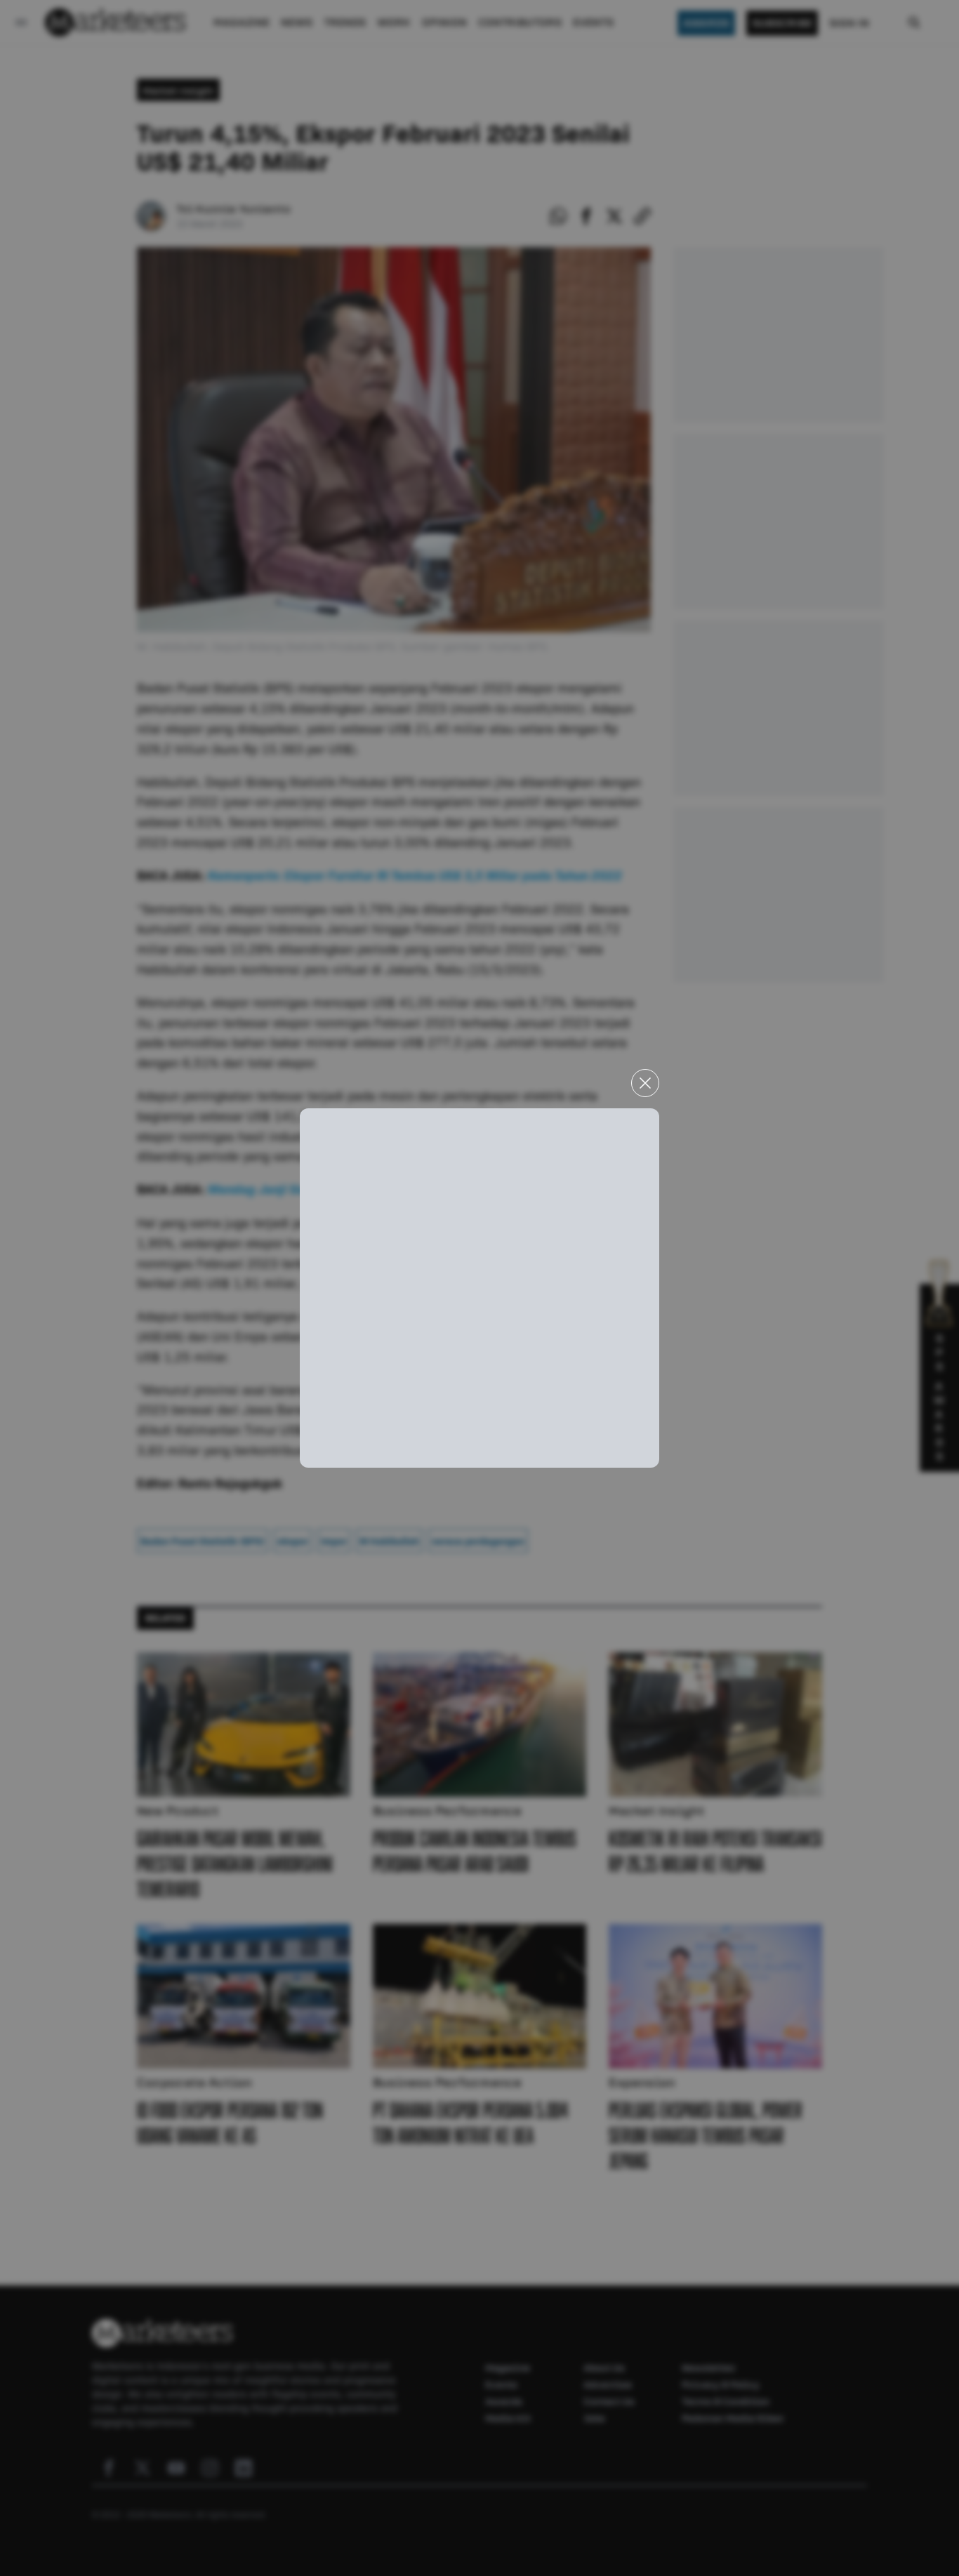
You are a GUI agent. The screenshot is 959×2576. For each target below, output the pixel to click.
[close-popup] (645, 1083)
